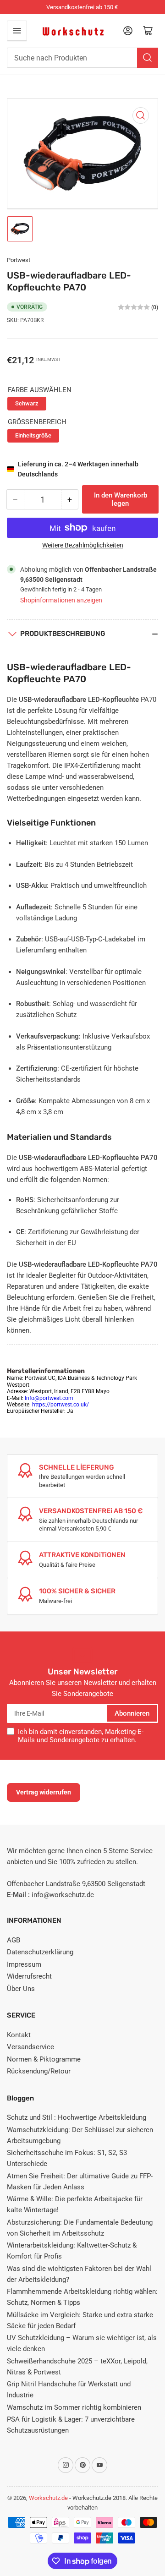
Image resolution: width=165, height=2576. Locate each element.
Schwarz (27, 403)
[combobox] (82, 58)
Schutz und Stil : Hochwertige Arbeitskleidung (77, 2117)
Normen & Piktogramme (44, 2059)
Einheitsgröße (33, 435)
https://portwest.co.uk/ (60, 1405)
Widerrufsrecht (29, 1976)
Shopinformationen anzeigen (61, 600)
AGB (14, 1940)
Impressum (24, 1964)
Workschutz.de (48, 2498)
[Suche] (148, 58)
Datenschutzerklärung (40, 1952)
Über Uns (21, 1989)
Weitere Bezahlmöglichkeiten (83, 545)
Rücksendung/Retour (39, 2071)
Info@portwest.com (49, 1398)
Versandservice (30, 2047)
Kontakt (19, 2035)
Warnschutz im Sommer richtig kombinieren (74, 2407)
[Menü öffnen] (17, 31)
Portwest (19, 260)
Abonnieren (132, 1713)
